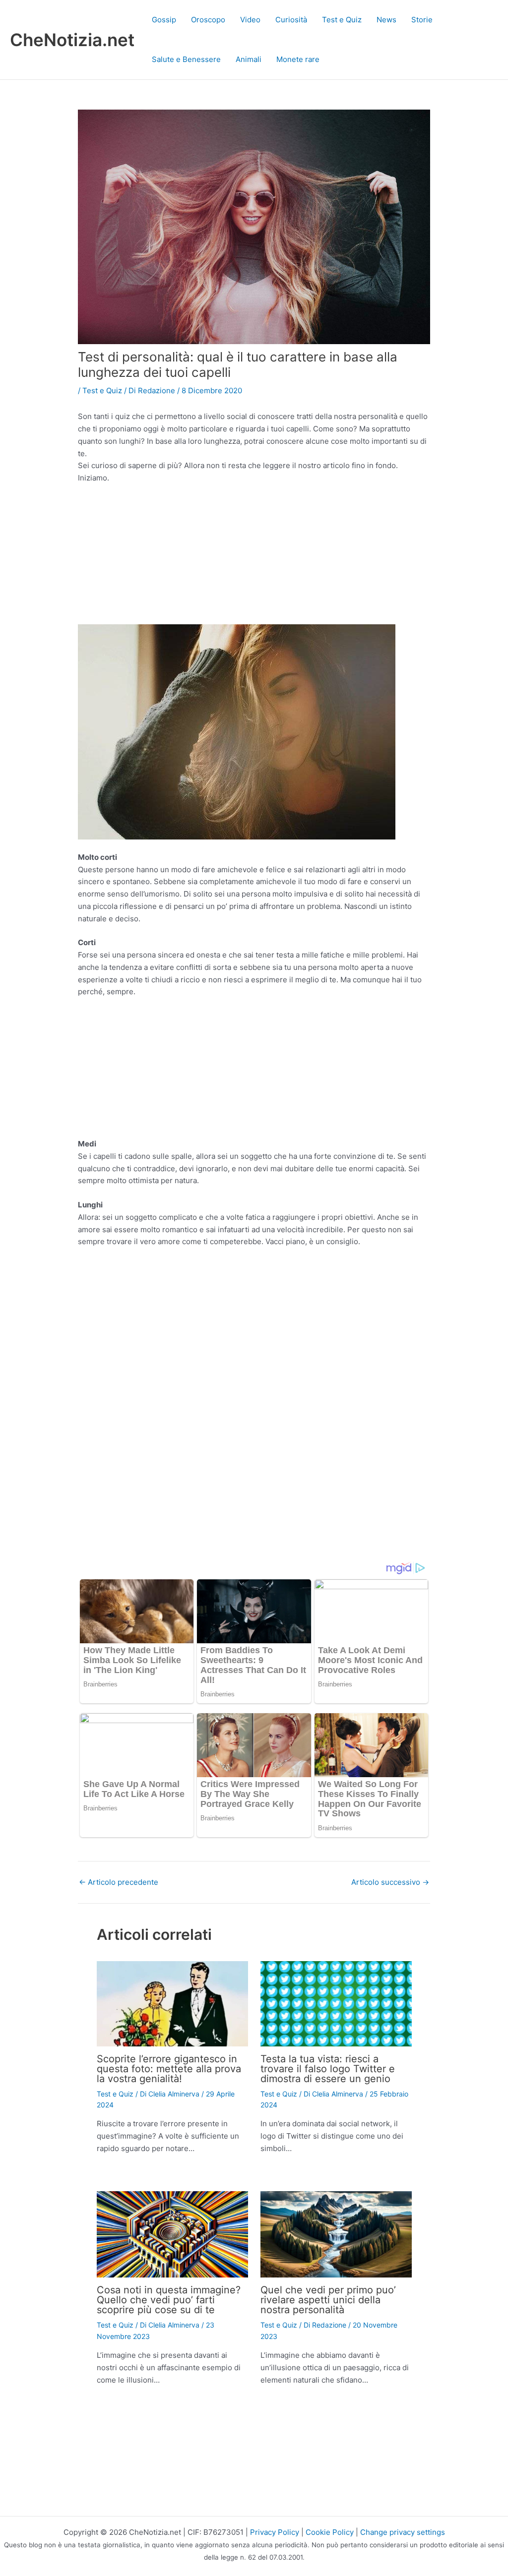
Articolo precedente (119, 1882)
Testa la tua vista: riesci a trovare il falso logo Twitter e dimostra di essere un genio (328, 2069)
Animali (249, 59)
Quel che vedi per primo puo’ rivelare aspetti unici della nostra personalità (328, 2300)
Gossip (164, 20)
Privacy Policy (275, 2532)
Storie (422, 20)
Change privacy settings (403, 2532)
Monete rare (298, 59)
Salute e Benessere (186, 59)
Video (250, 20)
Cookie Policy (330, 2532)
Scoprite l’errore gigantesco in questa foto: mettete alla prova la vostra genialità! (169, 2069)
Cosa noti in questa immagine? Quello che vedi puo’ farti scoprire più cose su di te (169, 2300)
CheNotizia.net (72, 40)
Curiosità (291, 20)
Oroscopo (208, 20)
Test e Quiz (342, 20)
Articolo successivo (390, 1882)
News (386, 20)
